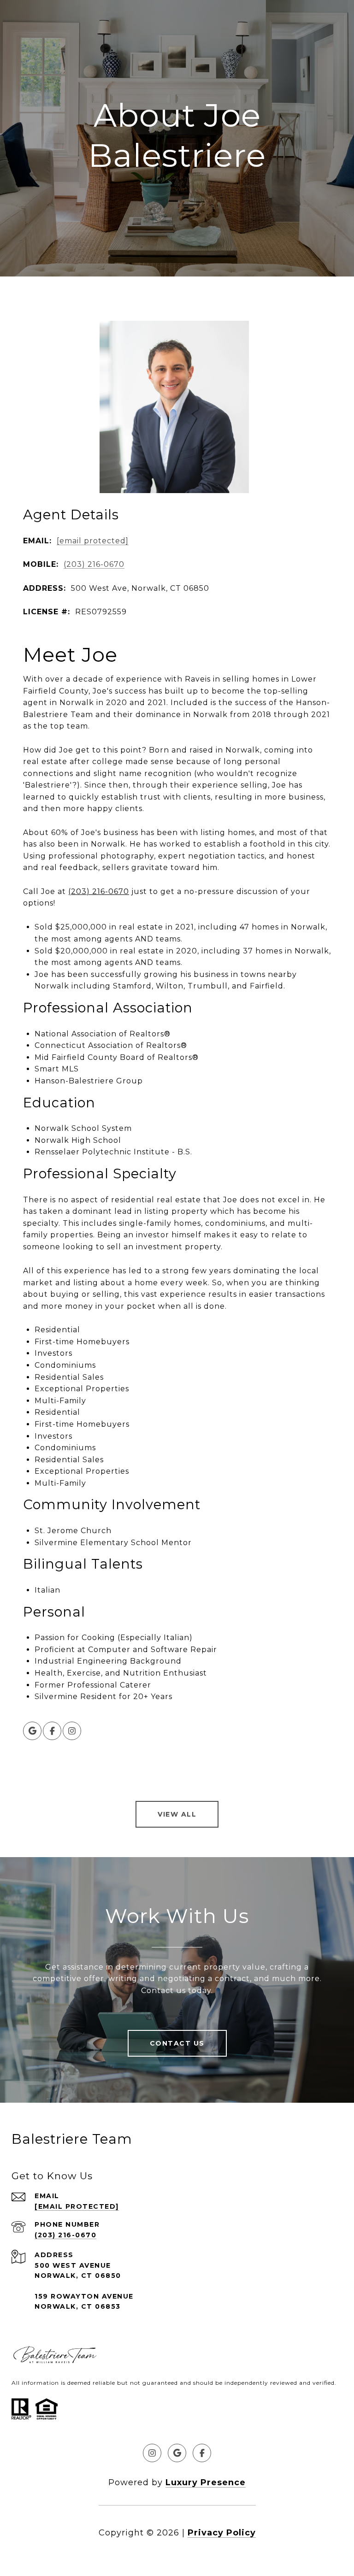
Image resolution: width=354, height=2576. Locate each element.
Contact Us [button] (177, 2043)
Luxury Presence (206, 2482)
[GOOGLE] (32, 1731)
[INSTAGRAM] (72, 1731)
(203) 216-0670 (94, 564)
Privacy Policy (222, 2533)
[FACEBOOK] (52, 1731)
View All (177, 1814)
